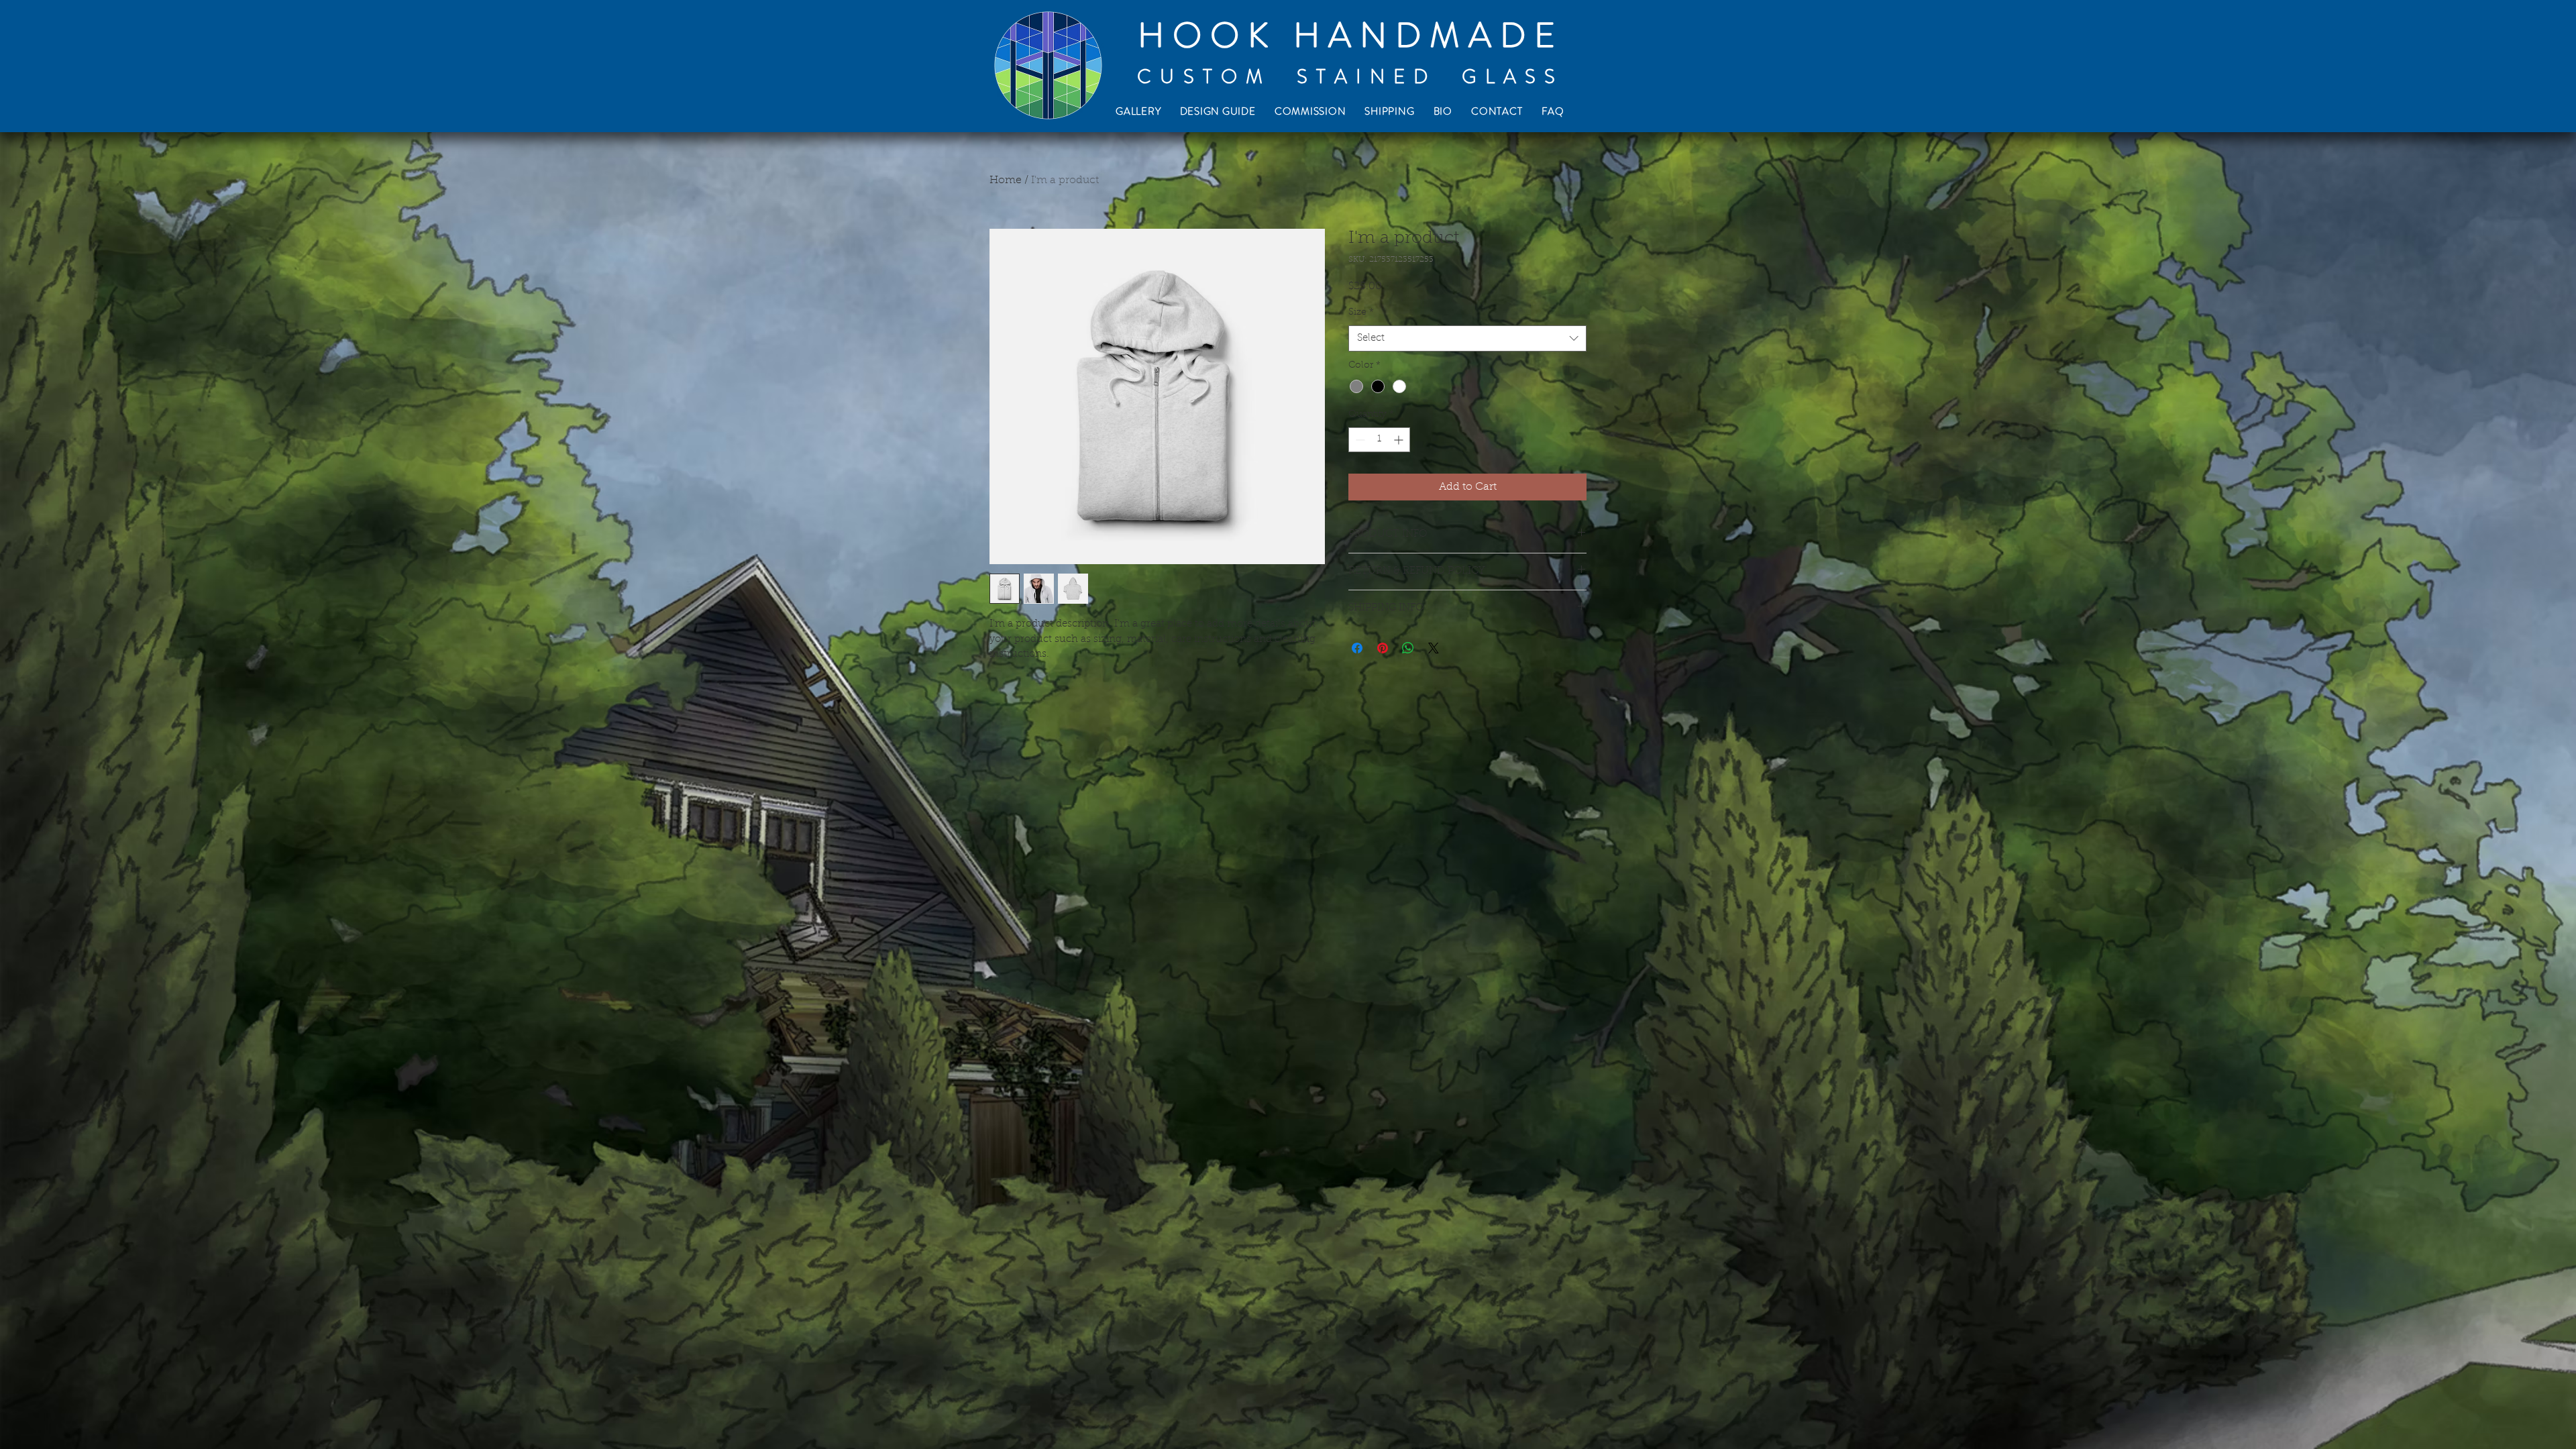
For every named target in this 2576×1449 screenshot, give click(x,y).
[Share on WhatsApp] (1408, 648)
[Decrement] (1359, 440)
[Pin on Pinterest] (1383, 648)
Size (1361, 313)
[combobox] (1467, 338)
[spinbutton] (1379, 440)
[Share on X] (1434, 648)
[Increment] (1400, 440)
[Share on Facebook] (1357, 648)
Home (1006, 180)
